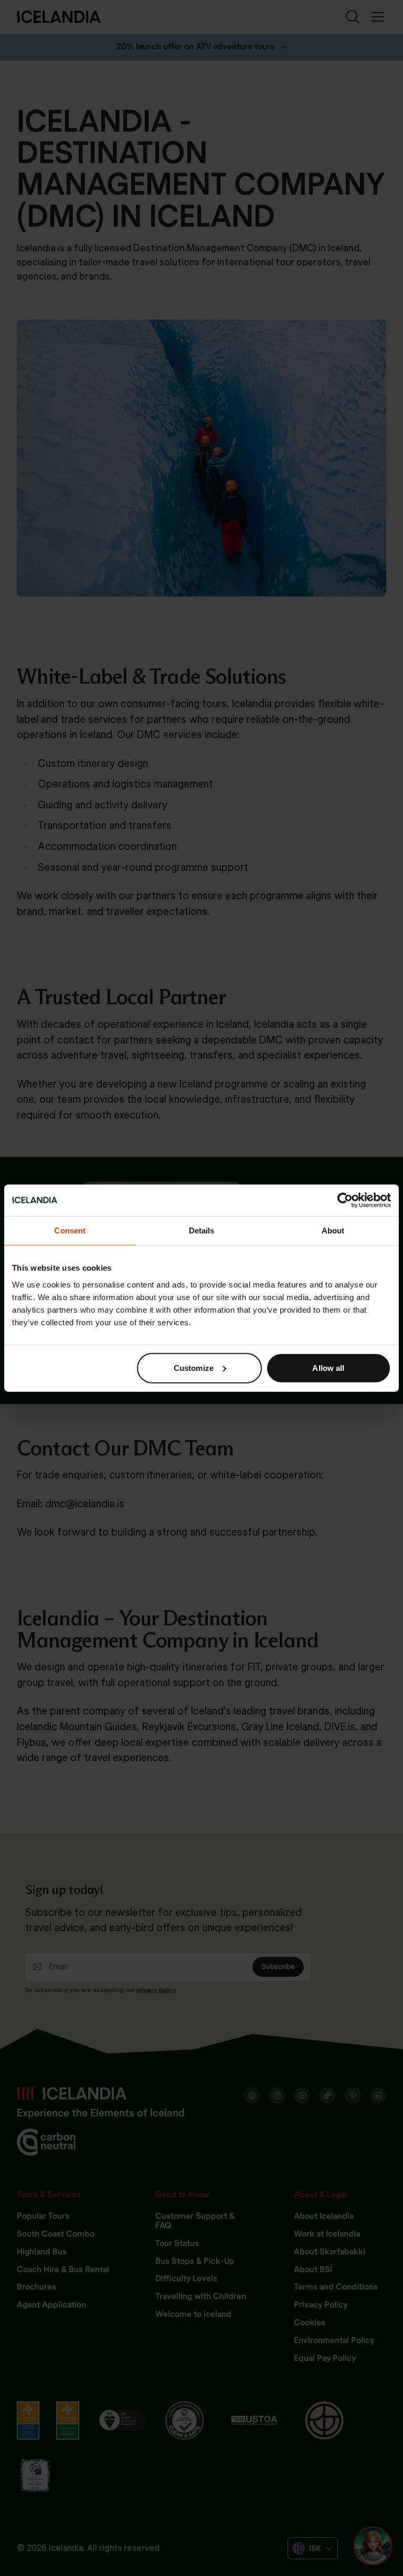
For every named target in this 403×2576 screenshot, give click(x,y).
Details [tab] (202, 1231)
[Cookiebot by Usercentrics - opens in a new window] (345, 1200)
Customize (194, 1367)
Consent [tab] (70, 1231)
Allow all (328, 1367)
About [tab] (333, 1231)
